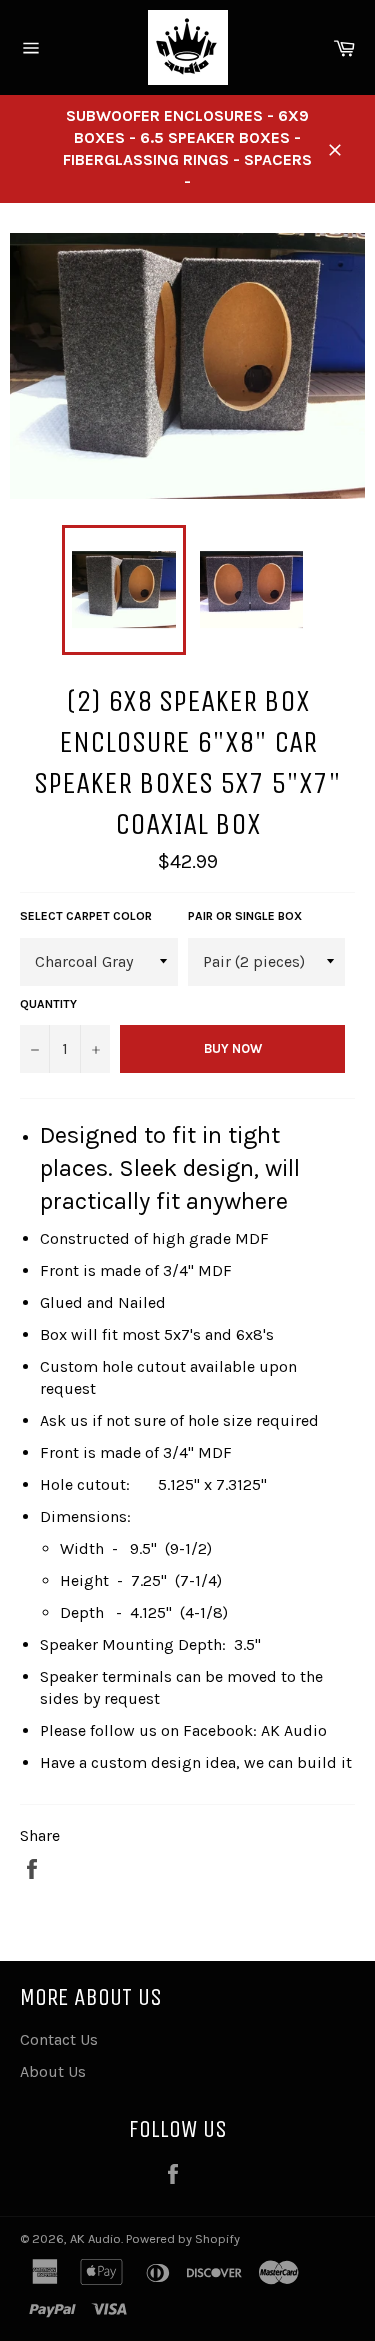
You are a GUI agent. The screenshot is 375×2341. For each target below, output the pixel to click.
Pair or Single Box (245, 916)
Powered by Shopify (183, 2238)
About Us (53, 2071)
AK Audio (95, 2238)
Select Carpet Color (86, 916)
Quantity (48, 1004)
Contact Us (59, 2039)
